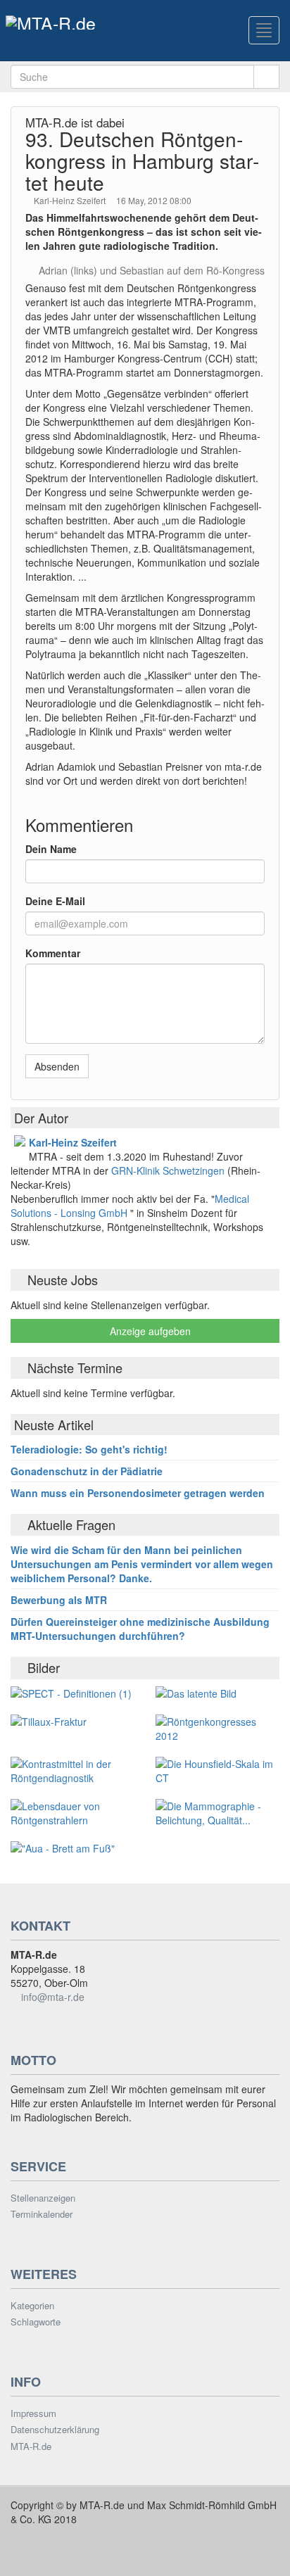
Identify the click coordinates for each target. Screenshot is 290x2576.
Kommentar (53, 953)
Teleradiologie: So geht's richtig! (89, 1449)
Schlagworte (36, 2322)
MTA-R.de (31, 2446)
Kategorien (32, 2306)
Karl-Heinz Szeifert (71, 200)
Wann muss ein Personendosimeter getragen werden (138, 1493)
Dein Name (51, 849)
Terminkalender (42, 2214)
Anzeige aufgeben (149, 1331)
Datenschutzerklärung (55, 2430)
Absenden (57, 1066)
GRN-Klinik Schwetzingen (169, 1170)
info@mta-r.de (53, 1997)
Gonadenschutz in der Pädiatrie (87, 1471)
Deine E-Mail (55, 901)
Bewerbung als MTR (59, 1600)
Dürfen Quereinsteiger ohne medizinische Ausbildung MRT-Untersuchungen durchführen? (140, 1629)
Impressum (33, 2413)
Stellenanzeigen (43, 2198)
